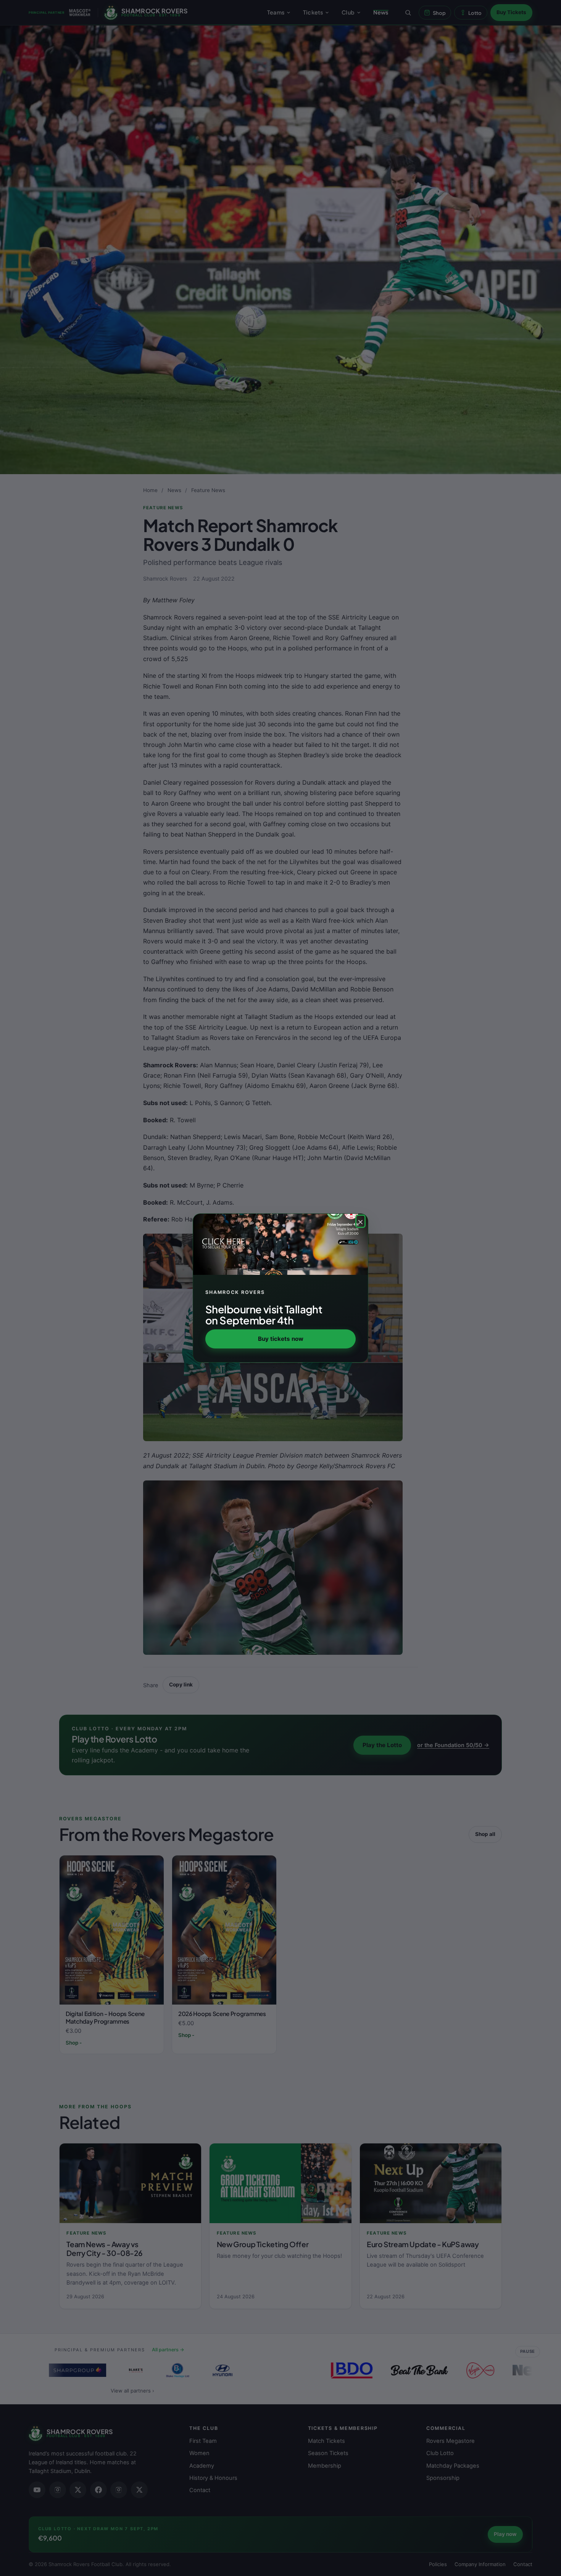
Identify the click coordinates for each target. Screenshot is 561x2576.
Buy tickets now (281, 1339)
